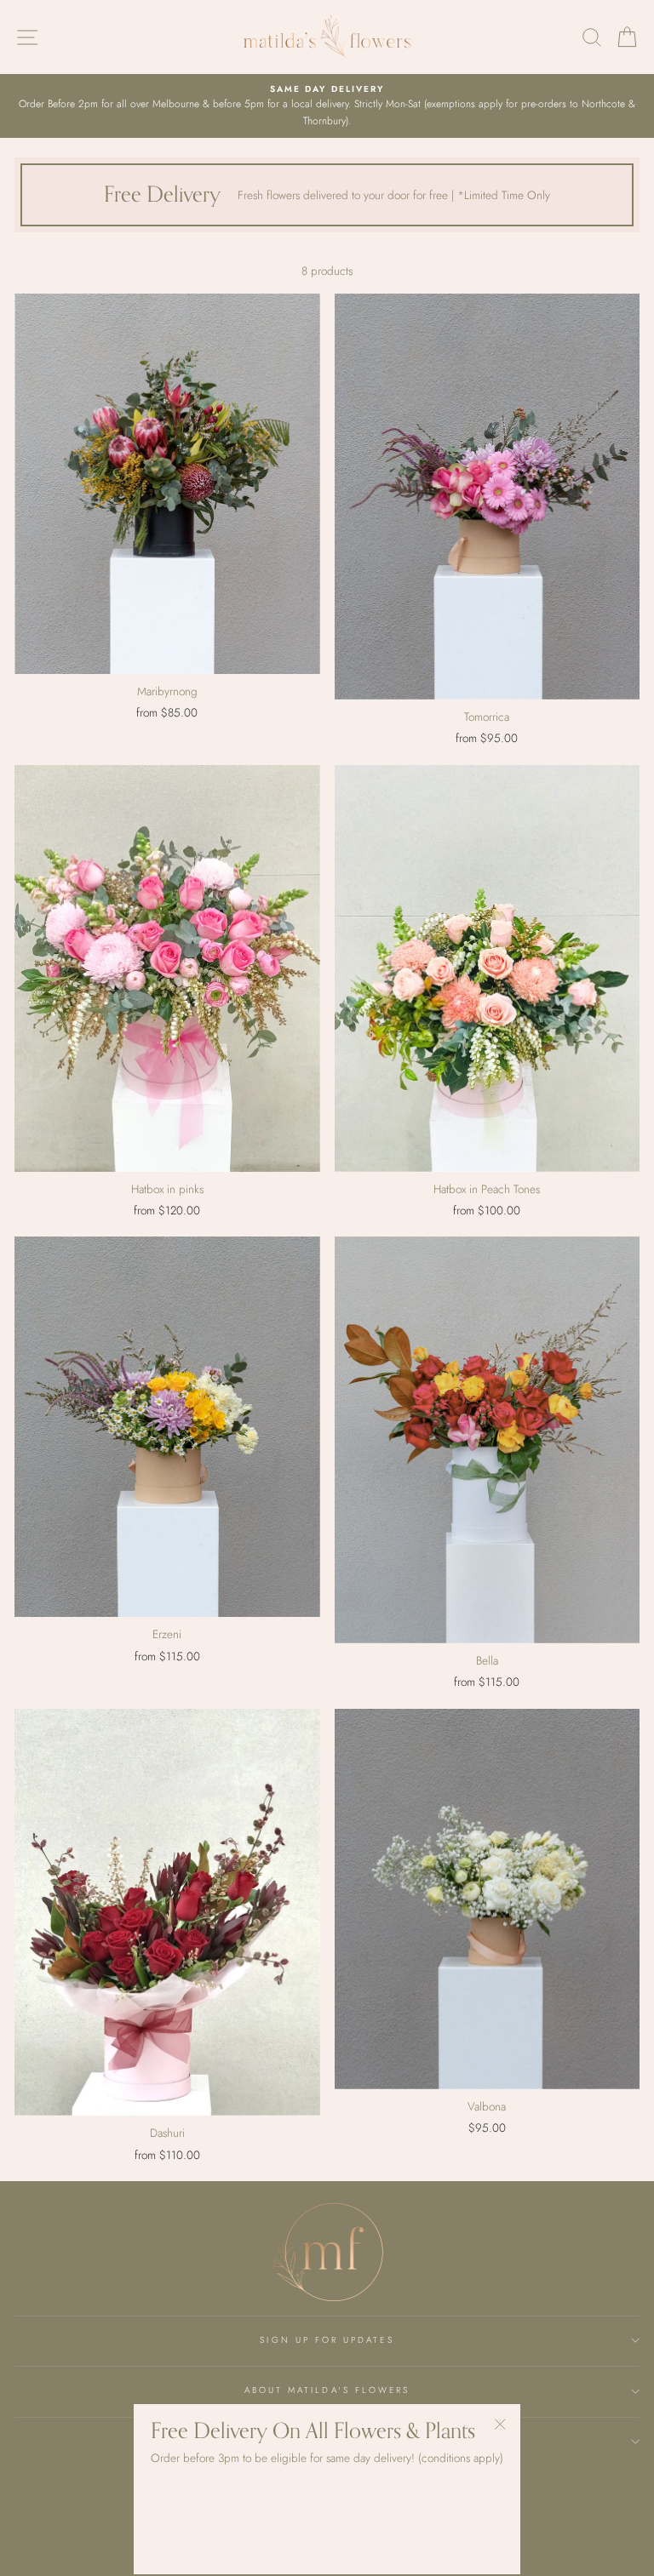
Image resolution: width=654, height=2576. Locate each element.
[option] (327, 106)
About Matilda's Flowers (327, 2390)
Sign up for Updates (327, 2340)
